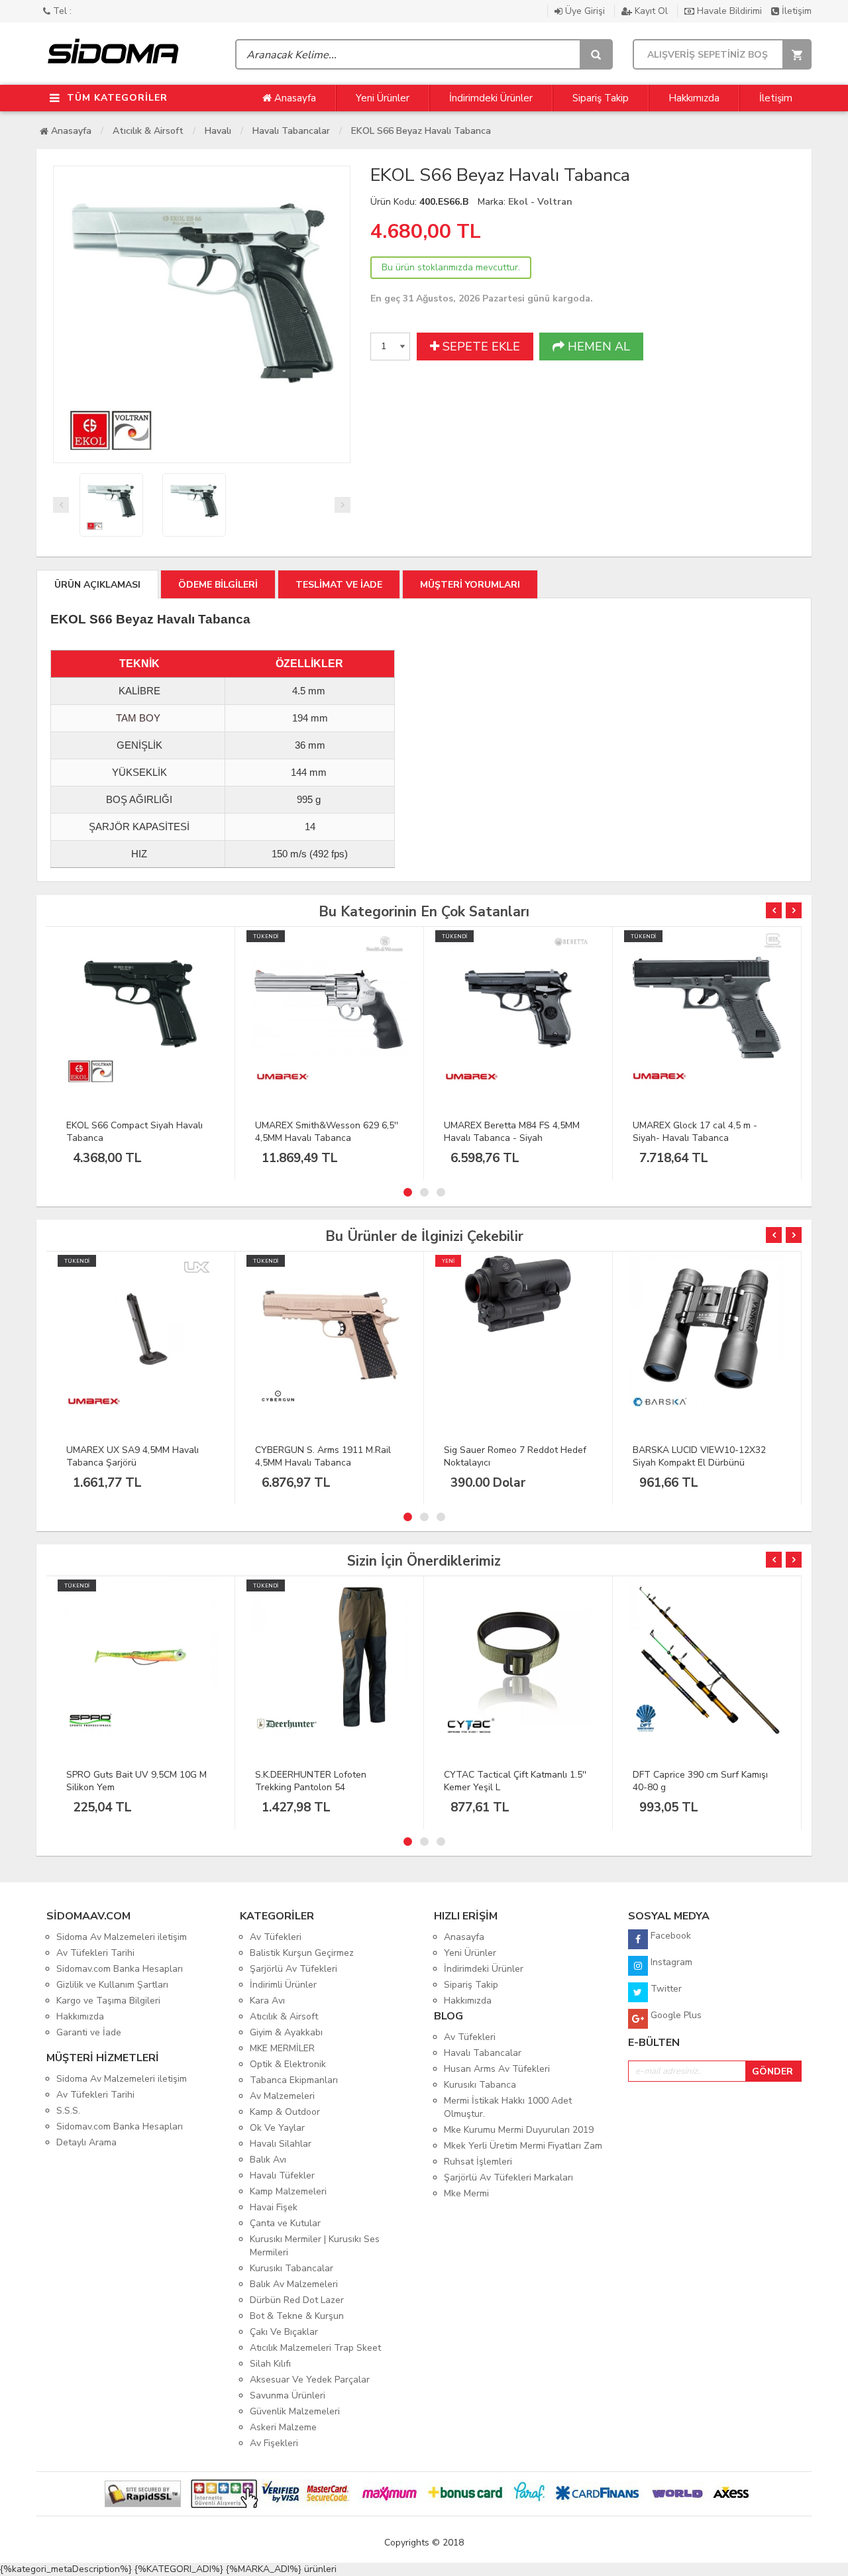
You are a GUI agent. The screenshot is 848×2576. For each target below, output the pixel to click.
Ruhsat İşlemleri (478, 2162)
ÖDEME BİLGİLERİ (218, 585)
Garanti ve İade (89, 2032)
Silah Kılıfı (270, 2364)
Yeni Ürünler (383, 98)
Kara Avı (267, 2001)
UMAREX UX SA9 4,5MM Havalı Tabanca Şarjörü (132, 1456)
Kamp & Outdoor (285, 2112)
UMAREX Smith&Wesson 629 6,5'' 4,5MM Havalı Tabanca (327, 1132)
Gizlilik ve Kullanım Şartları (112, 1985)
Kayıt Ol (651, 11)
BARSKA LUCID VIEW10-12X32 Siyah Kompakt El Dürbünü (699, 1456)
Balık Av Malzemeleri (294, 2284)
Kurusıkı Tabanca (480, 2085)
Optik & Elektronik (288, 2064)
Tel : (61, 11)
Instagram (670, 1962)
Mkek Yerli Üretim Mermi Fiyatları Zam (523, 2146)
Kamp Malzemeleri (288, 2191)
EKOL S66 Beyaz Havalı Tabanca (421, 131)
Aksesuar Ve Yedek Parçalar (310, 2380)
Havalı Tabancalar (291, 131)
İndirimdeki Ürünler (491, 98)
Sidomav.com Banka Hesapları (120, 1969)
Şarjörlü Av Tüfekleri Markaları (508, 2177)
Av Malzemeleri (282, 2096)
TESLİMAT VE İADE (339, 585)
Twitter (665, 1989)
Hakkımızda (694, 98)
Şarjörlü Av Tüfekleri (293, 1969)
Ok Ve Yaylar (277, 2128)
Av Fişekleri (274, 2443)
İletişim (795, 11)
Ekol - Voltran (540, 202)
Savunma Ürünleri (288, 2395)
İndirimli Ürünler (283, 1985)
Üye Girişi (585, 11)
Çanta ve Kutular (285, 2223)
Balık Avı (268, 2160)
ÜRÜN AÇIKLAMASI (97, 585)
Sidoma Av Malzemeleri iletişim (122, 1937)
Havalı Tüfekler (282, 2175)
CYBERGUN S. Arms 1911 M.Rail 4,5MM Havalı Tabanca (323, 1456)
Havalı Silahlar (281, 2144)
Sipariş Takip (601, 98)
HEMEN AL (597, 347)
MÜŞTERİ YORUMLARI (470, 585)
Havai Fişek (274, 2207)
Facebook (669, 1936)
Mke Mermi (466, 2193)
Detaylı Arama (86, 2142)
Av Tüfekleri (276, 1937)
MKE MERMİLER (282, 2048)
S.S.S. (68, 2111)
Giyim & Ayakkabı (286, 2032)
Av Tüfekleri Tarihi (95, 1953)
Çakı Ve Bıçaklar (284, 2332)
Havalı (218, 131)
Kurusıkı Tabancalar (291, 2268)
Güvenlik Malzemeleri (295, 2411)
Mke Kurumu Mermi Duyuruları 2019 (519, 2130)
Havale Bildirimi (729, 11)
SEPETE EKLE (480, 347)
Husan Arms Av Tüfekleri (497, 2069)
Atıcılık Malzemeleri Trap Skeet (315, 2348)
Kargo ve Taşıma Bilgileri (108, 2001)
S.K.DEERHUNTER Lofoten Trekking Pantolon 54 (311, 1781)
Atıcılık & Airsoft (148, 131)
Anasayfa (294, 98)
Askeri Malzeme (283, 2427)
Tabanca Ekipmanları (294, 2080)
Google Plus (675, 2015)
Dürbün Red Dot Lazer (297, 2300)
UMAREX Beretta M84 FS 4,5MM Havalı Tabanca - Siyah (512, 1132)
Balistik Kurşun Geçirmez (302, 1953)
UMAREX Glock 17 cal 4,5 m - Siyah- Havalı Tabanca (695, 1132)
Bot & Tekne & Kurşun (297, 2316)
